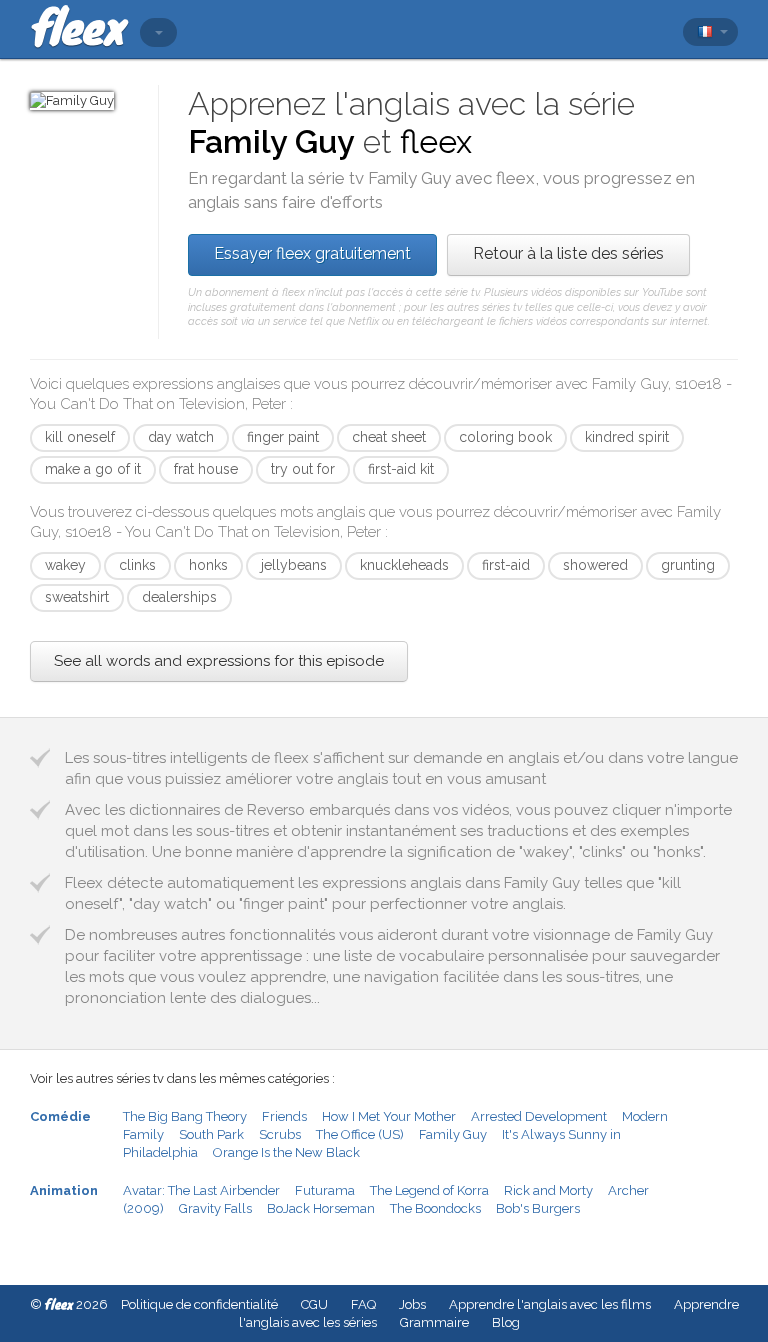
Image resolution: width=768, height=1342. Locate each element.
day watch (181, 437)
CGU (314, 1304)
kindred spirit (627, 437)
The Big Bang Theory (185, 1116)
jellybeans (294, 565)
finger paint (283, 437)
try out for (303, 469)
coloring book (505, 437)
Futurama (325, 1190)
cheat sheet (389, 437)
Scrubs (280, 1134)
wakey (65, 565)
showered (595, 565)
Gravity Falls (215, 1208)
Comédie (60, 1116)
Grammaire (434, 1322)
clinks (137, 565)
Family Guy (453, 1134)
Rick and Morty (548, 1190)
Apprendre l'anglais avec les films (550, 1304)
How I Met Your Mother (389, 1116)
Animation (64, 1190)
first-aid (506, 565)
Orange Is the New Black (286, 1152)
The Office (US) (360, 1134)
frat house (206, 469)
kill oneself (80, 437)
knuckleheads (404, 565)
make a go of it (93, 469)
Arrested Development (539, 1116)
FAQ (363, 1304)
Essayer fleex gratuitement (312, 253)
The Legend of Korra (429, 1190)
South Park (211, 1134)
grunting (688, 565)
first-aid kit (401, 469)
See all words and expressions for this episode (219, 661)
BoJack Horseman (321, 1208)
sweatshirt (77, 597)
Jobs (412, 1304)
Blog (506, 1322)
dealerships (179, 597)
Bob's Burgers (538, 1208)
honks (208, 565)
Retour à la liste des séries (568, 253)
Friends (284, 1116)
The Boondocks (435, 1208)
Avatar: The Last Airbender (201, 1190)
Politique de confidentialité (199, 1304)
